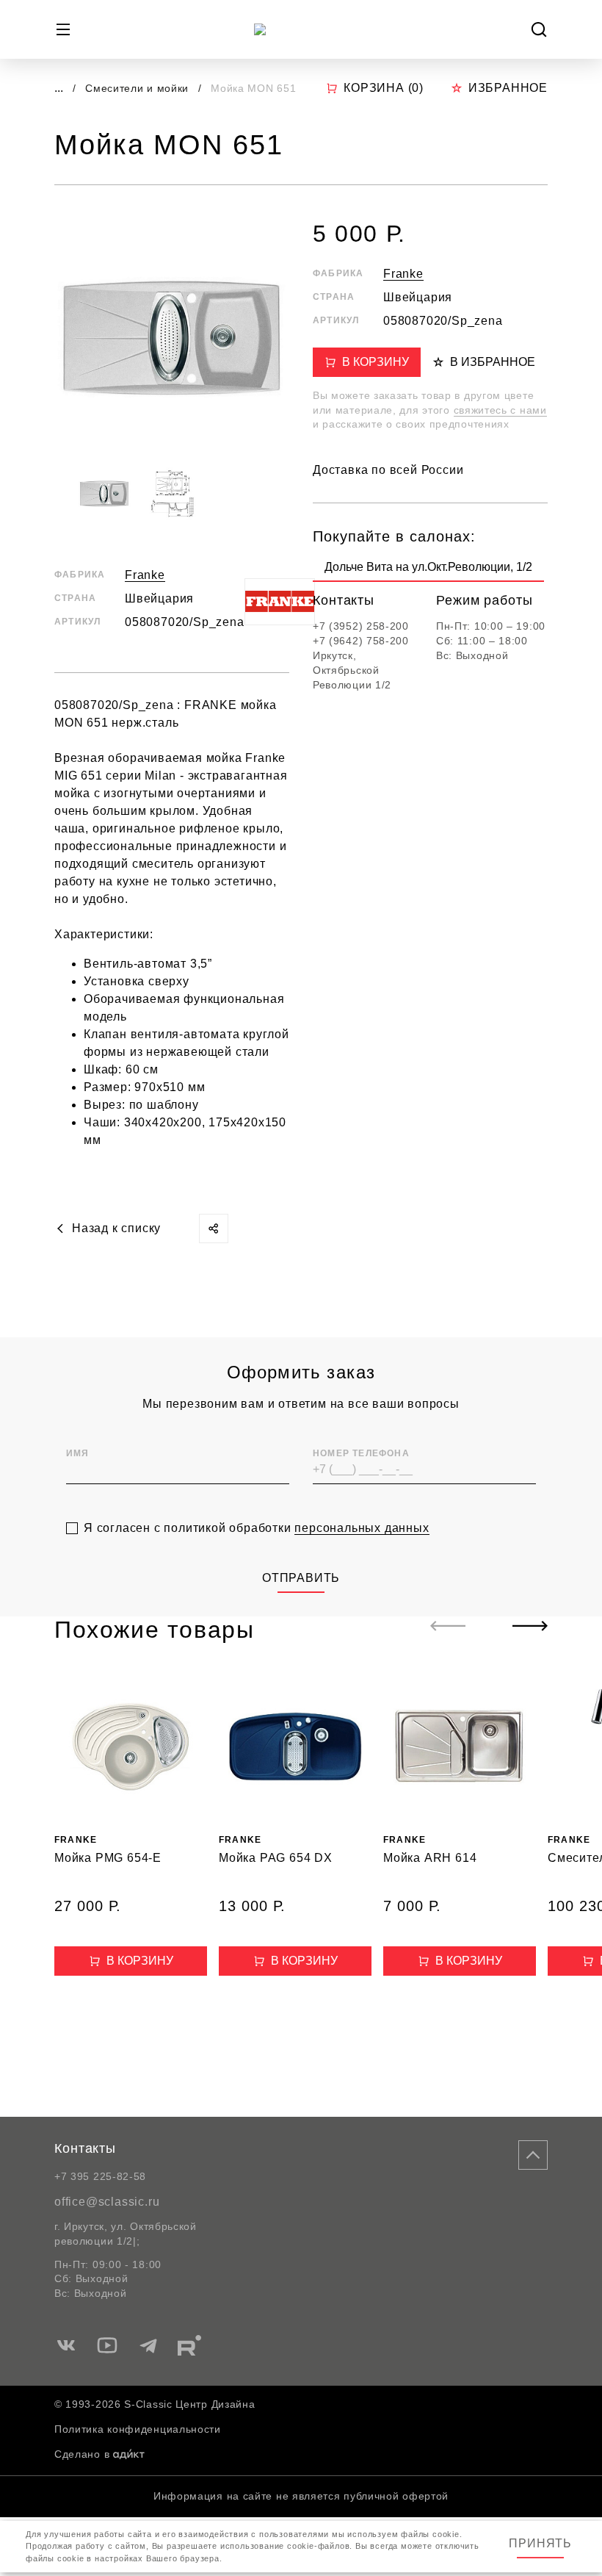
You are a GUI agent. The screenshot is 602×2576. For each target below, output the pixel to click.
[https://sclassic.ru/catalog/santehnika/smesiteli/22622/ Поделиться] (214, 1228)
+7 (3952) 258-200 (361, 626)
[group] (428, 570)
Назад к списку (116, 1228)
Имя (78, 1453)
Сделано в (82, 2454)
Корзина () (384, 88)
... (59, 88)
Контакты (85, 2148)
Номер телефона (361, 1453)
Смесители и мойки (139, 88)
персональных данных (362, 1528)
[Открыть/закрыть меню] (63, 29)
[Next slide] (530, 1626)
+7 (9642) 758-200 (361, 641)
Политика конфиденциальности (138, 2429)
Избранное (508, 88)
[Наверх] (533, 2155)
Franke (145, 575)
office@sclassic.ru (107, 2202)
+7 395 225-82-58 (100, 2176)
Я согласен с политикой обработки (257, 1528)
